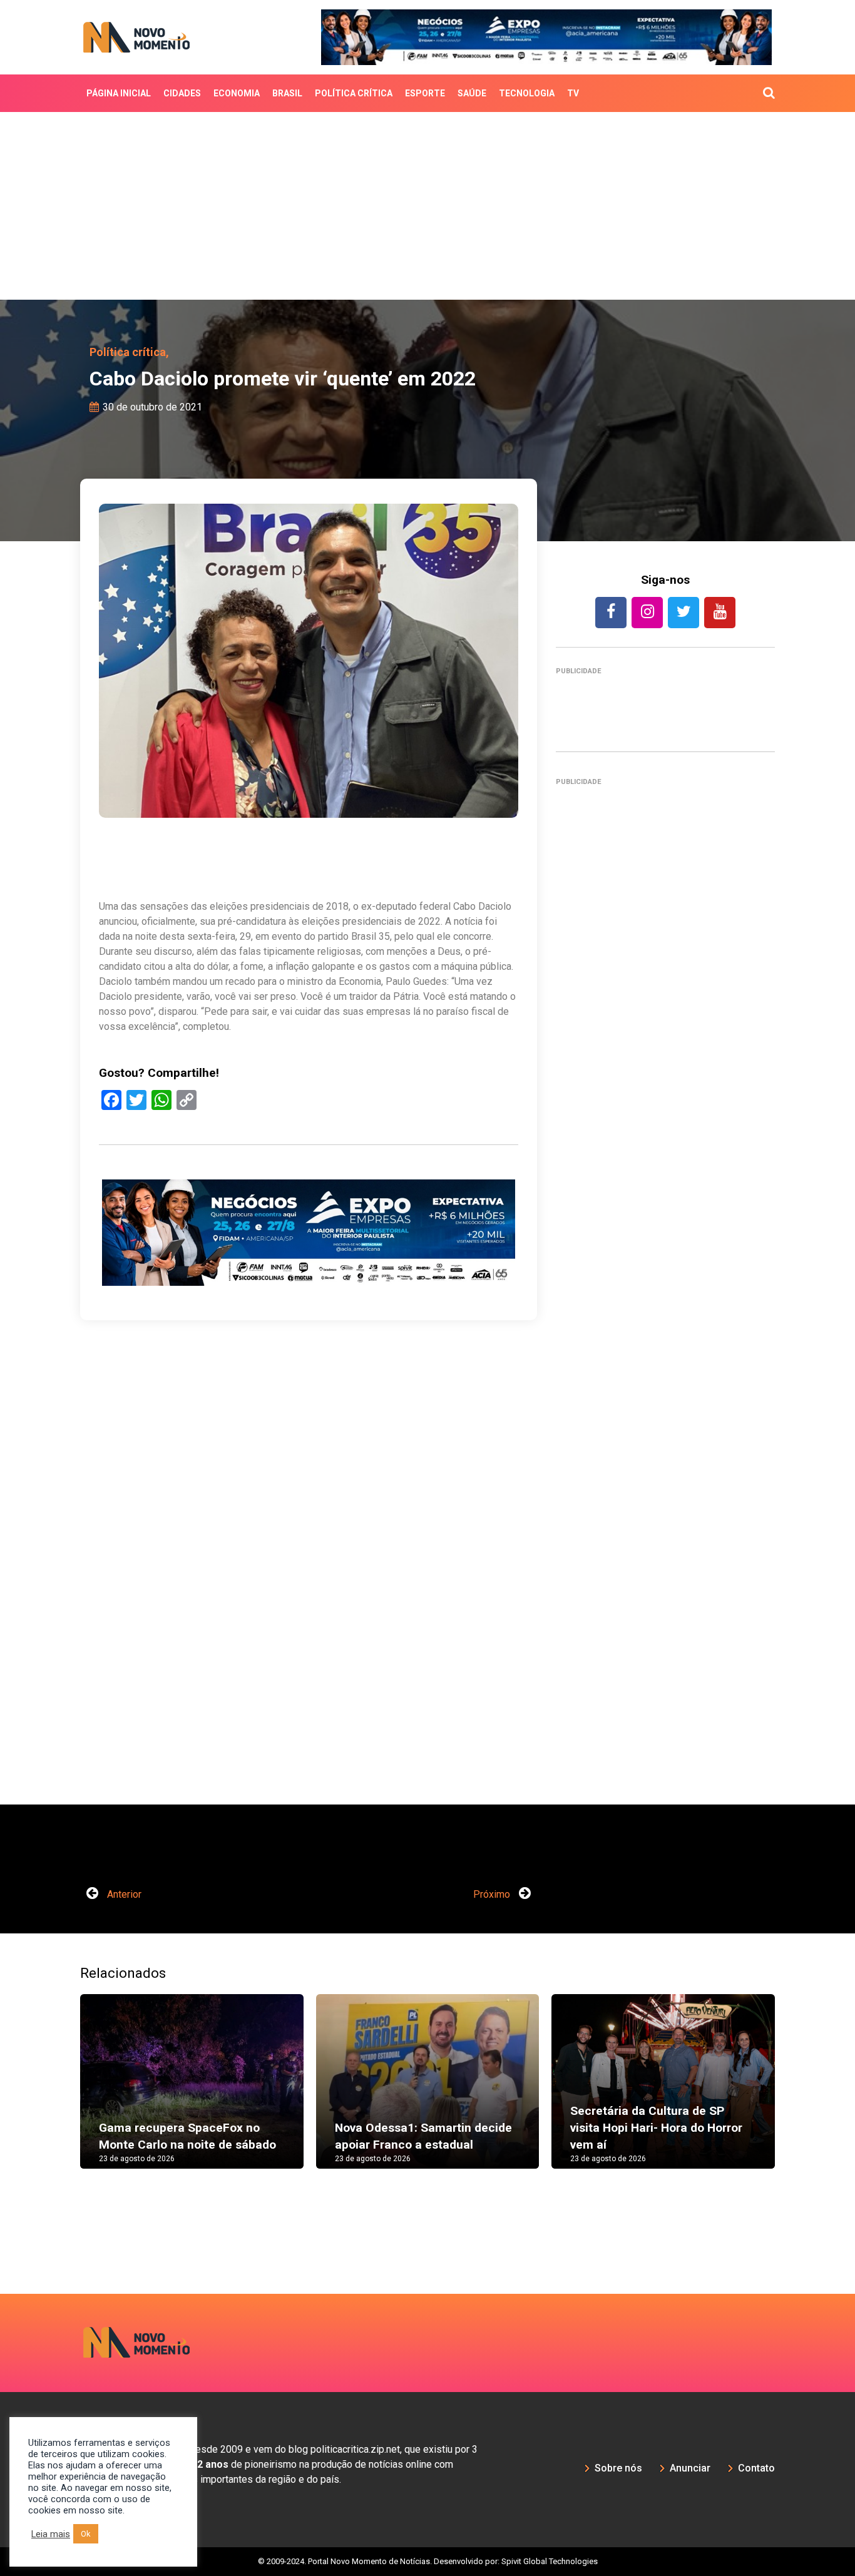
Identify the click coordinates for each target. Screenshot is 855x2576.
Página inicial (119, 93)
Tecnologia (527, 93)
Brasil (287, 93)
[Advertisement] (427, 206)
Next (794, 2094)
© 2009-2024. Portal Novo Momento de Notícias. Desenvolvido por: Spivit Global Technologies (428, 2561)
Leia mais (51, 2534)
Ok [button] (86, 2534)
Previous (61, 2094)
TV (573, 93)
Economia (237, 93)
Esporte (425, 93)
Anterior (123, 1894)
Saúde (472, 93)
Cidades (182, 93)
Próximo (493, 1894)
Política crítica (354, 93)
